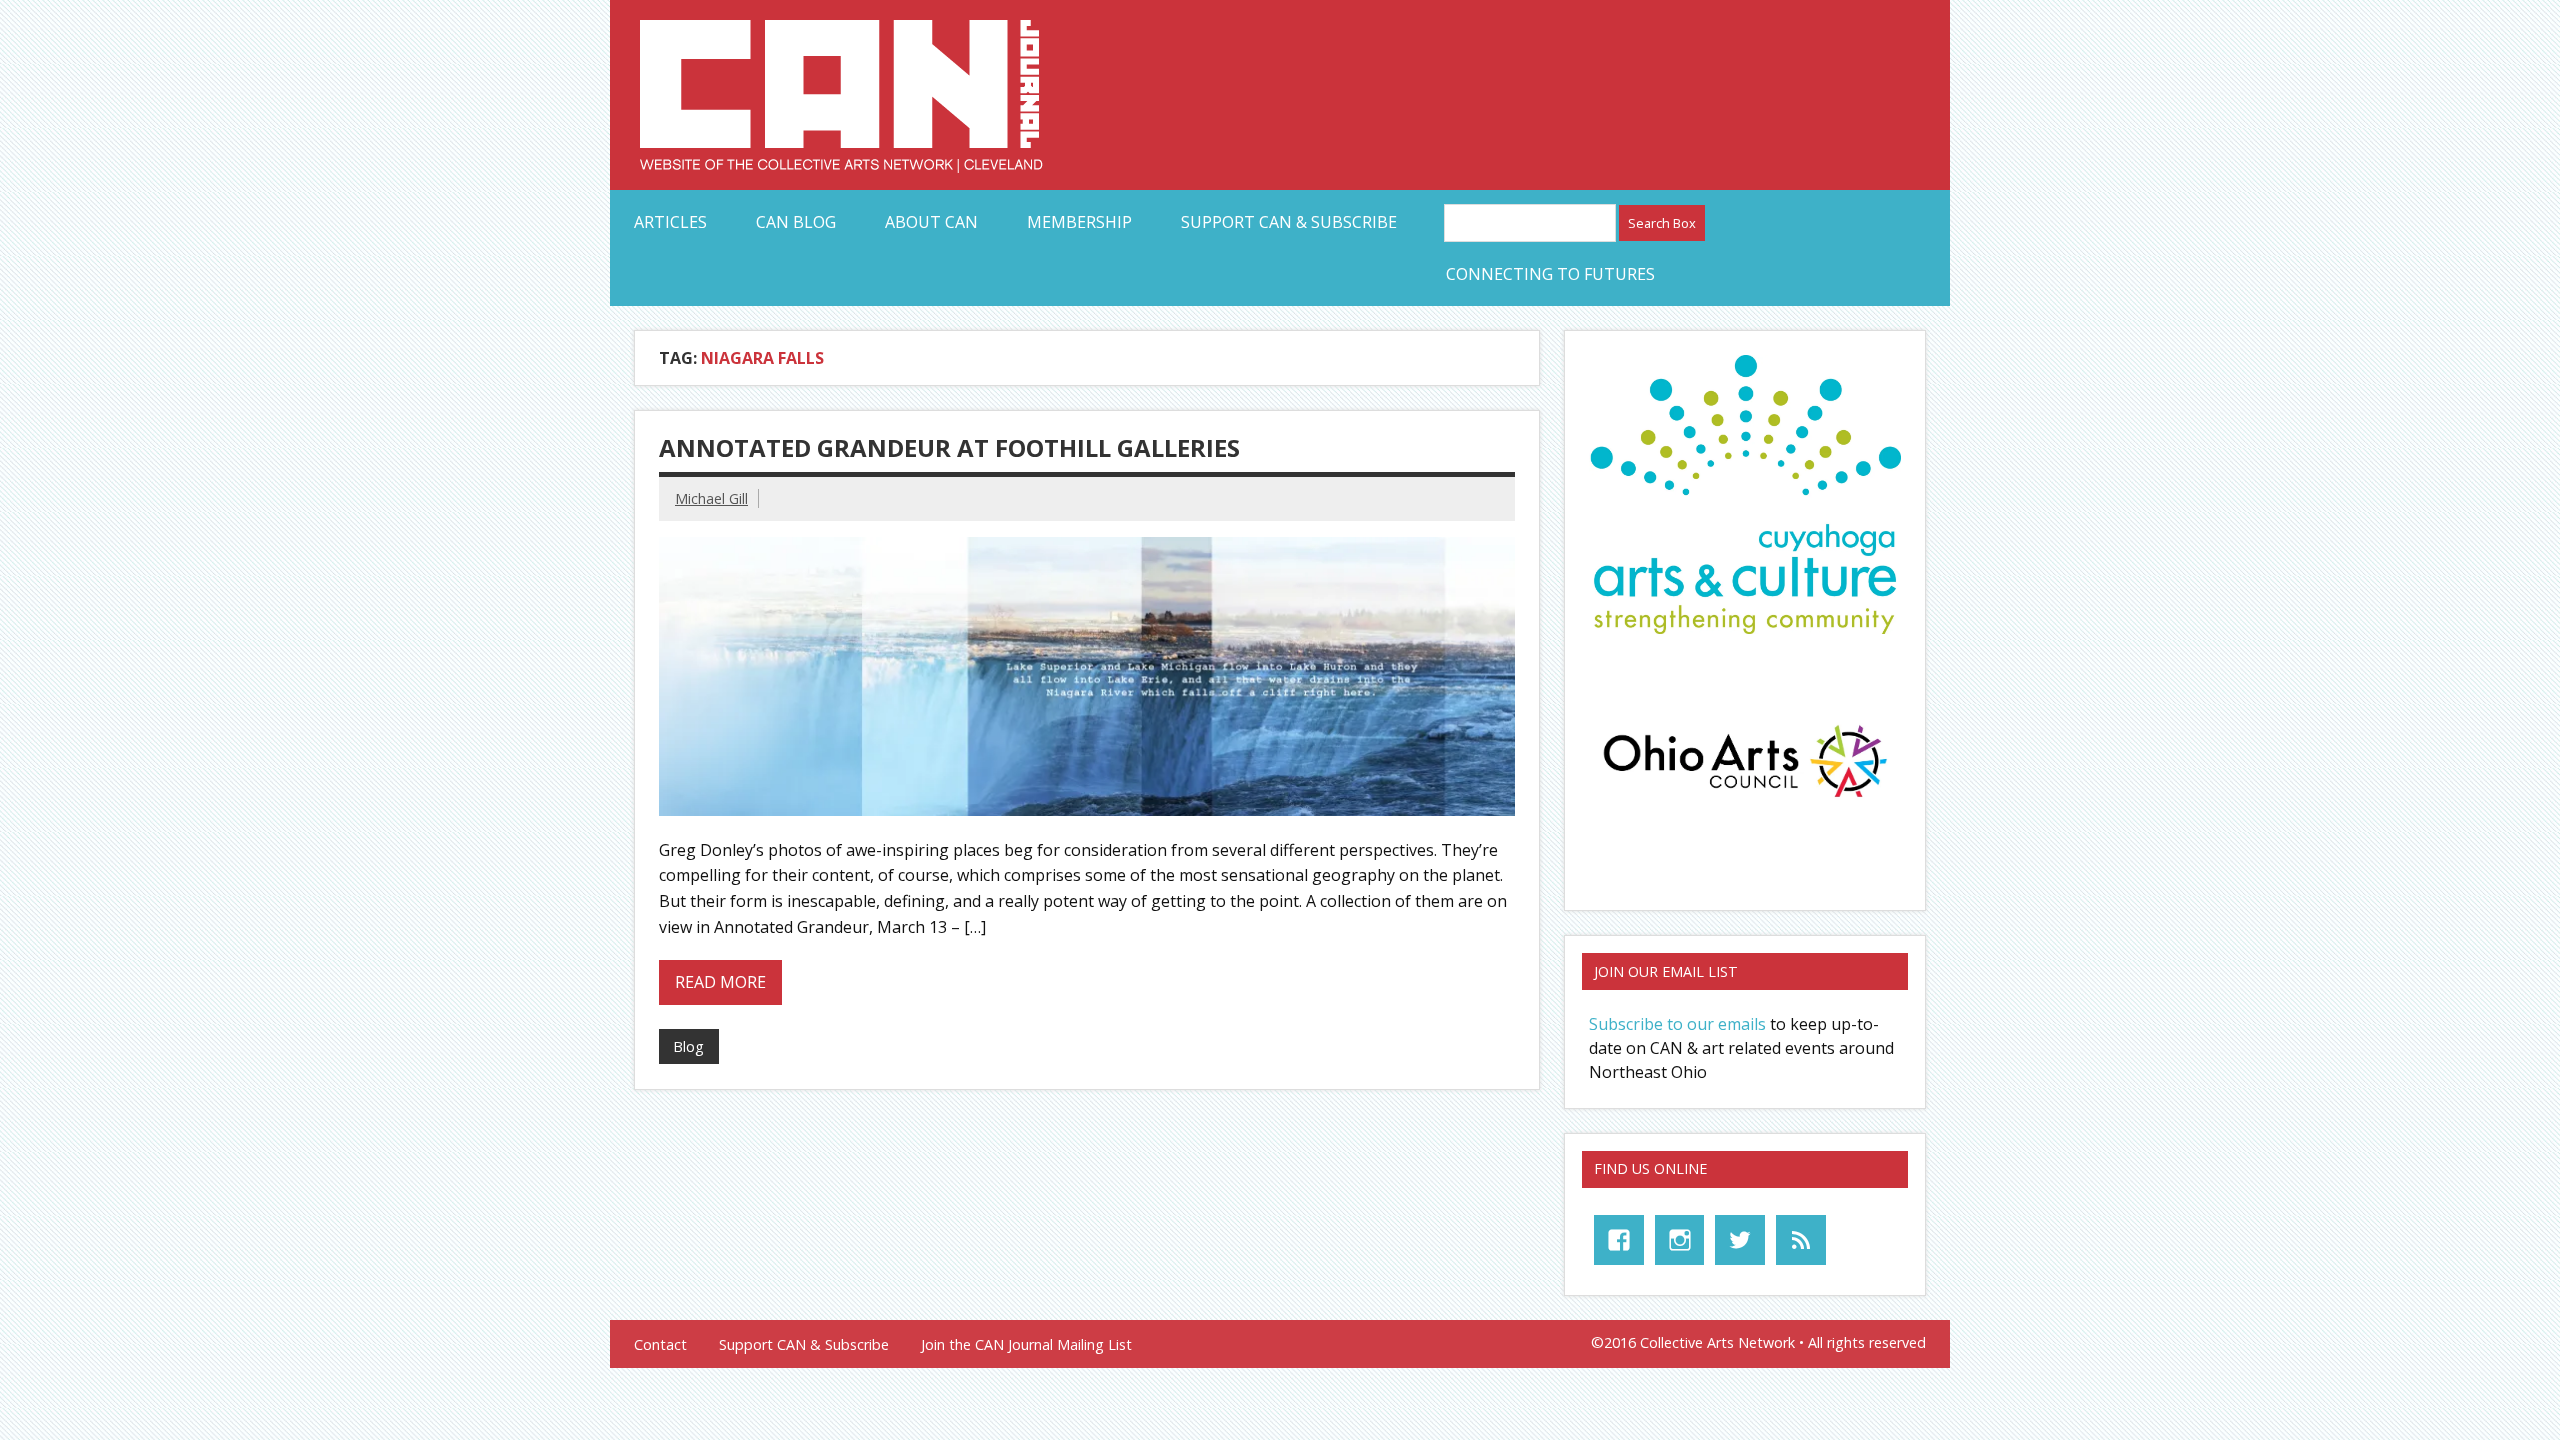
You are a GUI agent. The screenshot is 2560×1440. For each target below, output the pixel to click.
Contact (660, 1345)
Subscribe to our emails (1677, 1024)
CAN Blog (796, 222)
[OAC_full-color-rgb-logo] (1745, 803)
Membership (1079, 222)
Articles (670, 222)
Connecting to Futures (1550, 274)
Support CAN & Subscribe (1289, 222)
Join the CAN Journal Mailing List (1026, 1345)
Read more (720, 982)
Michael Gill (711, 498)
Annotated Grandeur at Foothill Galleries (949, 447)
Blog (688, 1046)
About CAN (931, 222)
